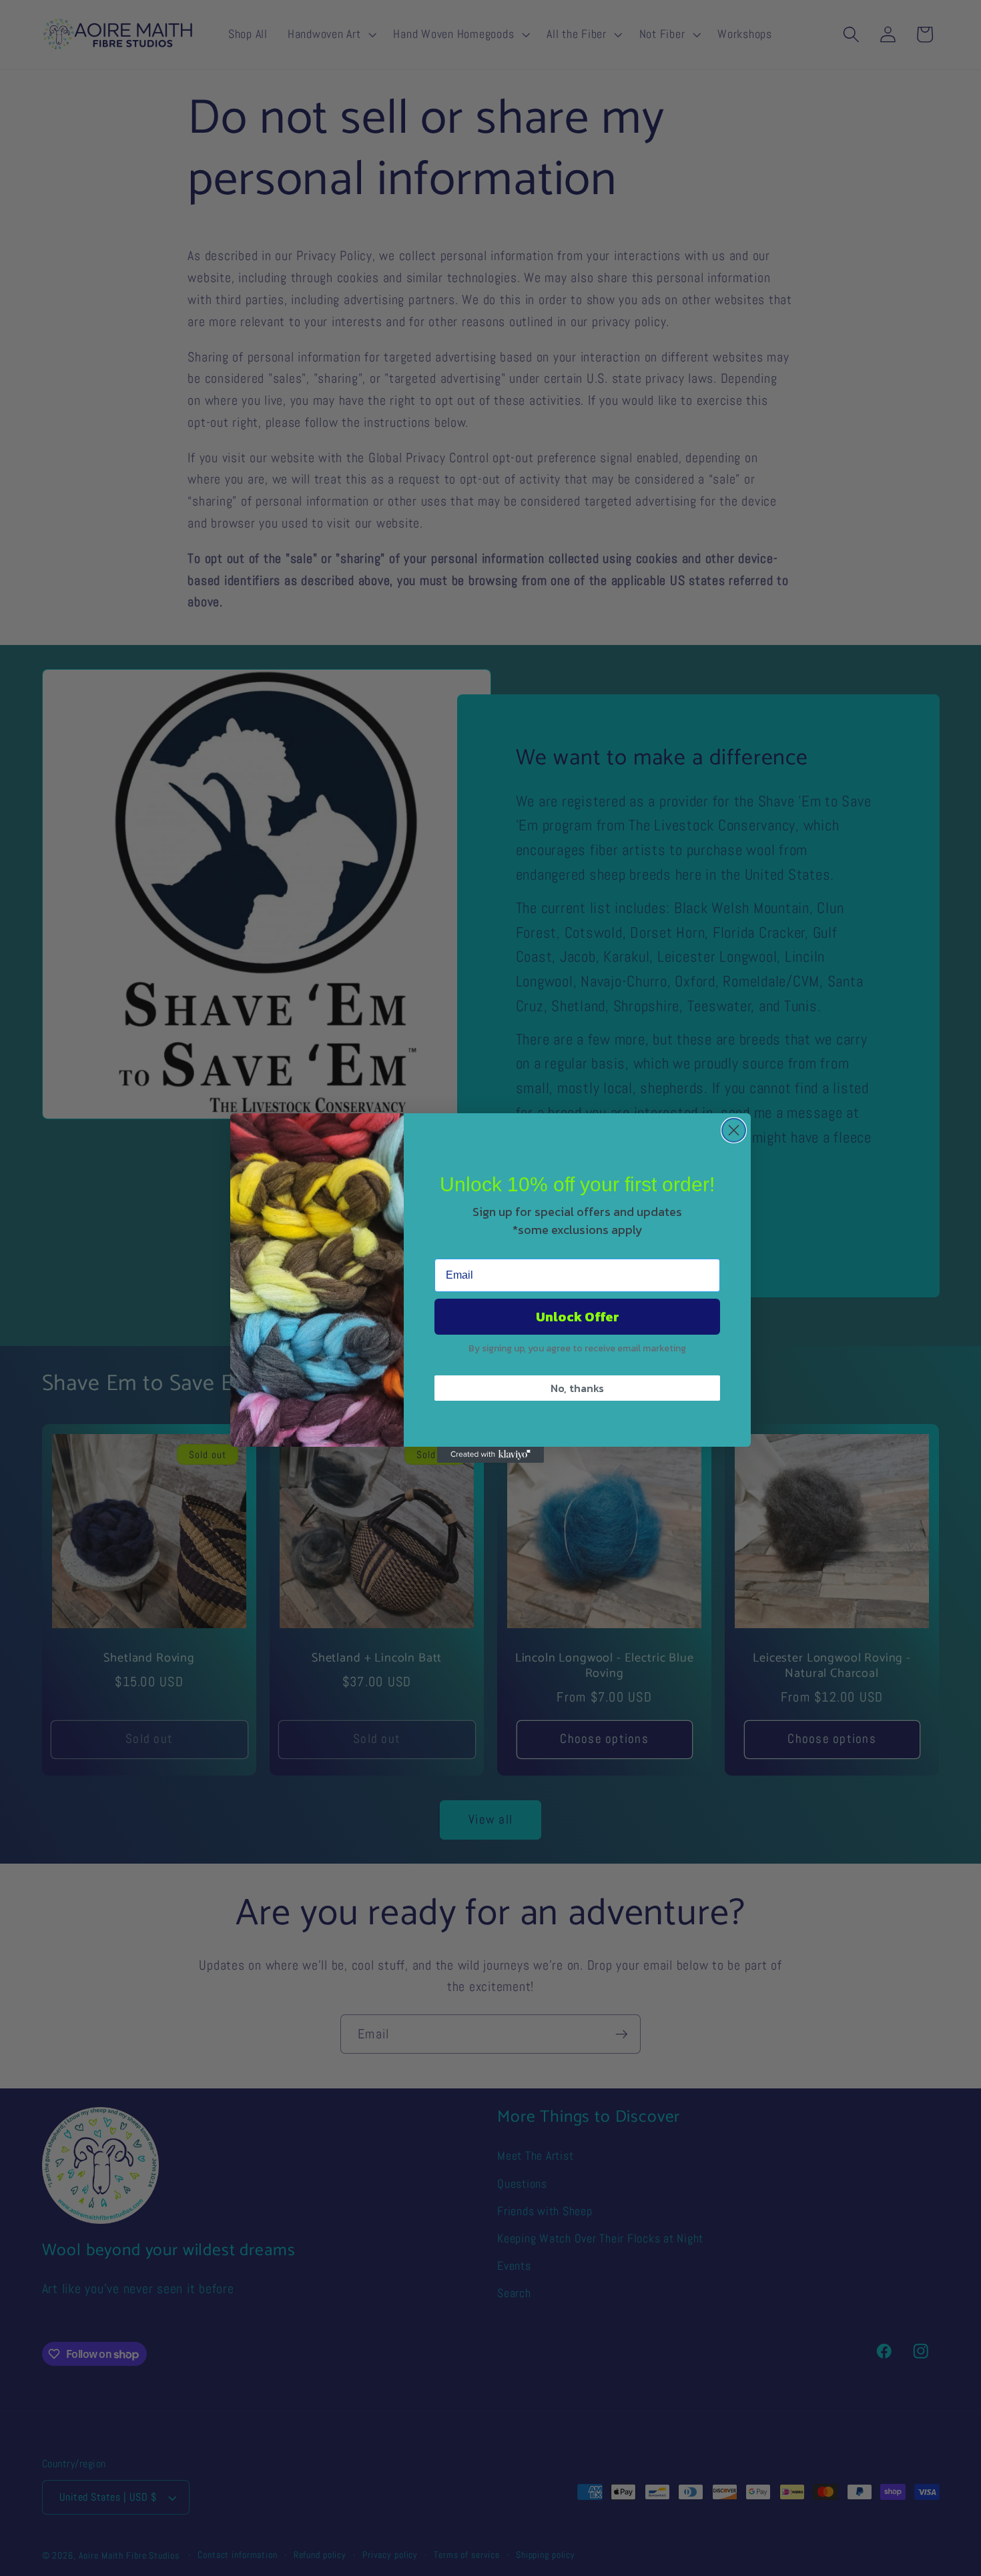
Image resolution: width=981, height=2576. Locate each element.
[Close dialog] (734, 1130)
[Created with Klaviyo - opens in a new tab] (490, 1455)
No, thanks (577, 1388)
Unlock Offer (578, 1317)
